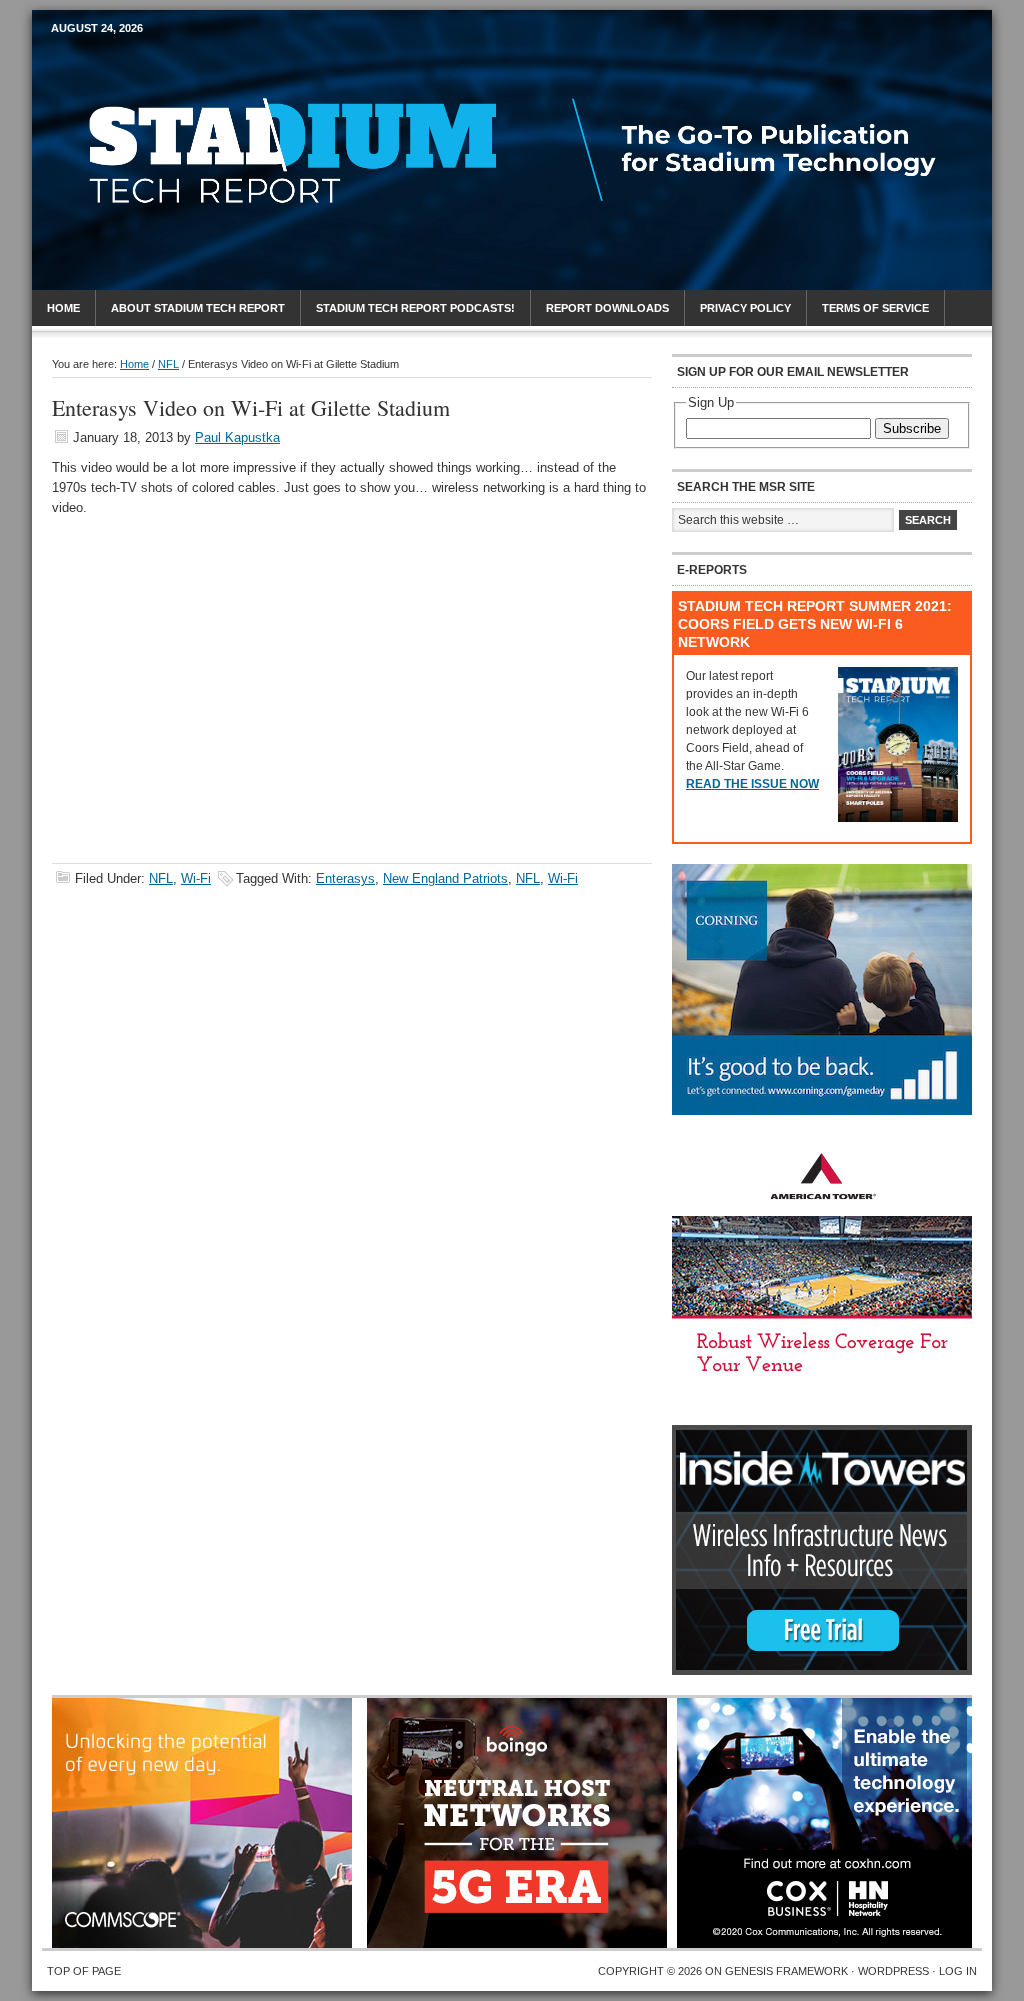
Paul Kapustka (237, 437)
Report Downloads (607, 308)
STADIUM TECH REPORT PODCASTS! (415, 308)
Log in (958, 1971)
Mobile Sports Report (208, 65)
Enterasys (345, 878)
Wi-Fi (196, 878)
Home (63, 308)
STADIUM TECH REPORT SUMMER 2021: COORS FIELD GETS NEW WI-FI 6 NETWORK (815, 624)
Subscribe (912, 428)
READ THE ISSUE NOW (752, 784)
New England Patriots (445, 878)
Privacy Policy (745, 308)
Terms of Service (875, 308)
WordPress (893, 1971)
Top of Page (84, 1971)
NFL (161, 878)
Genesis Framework (786, 1971)
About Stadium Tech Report (198, 308)
